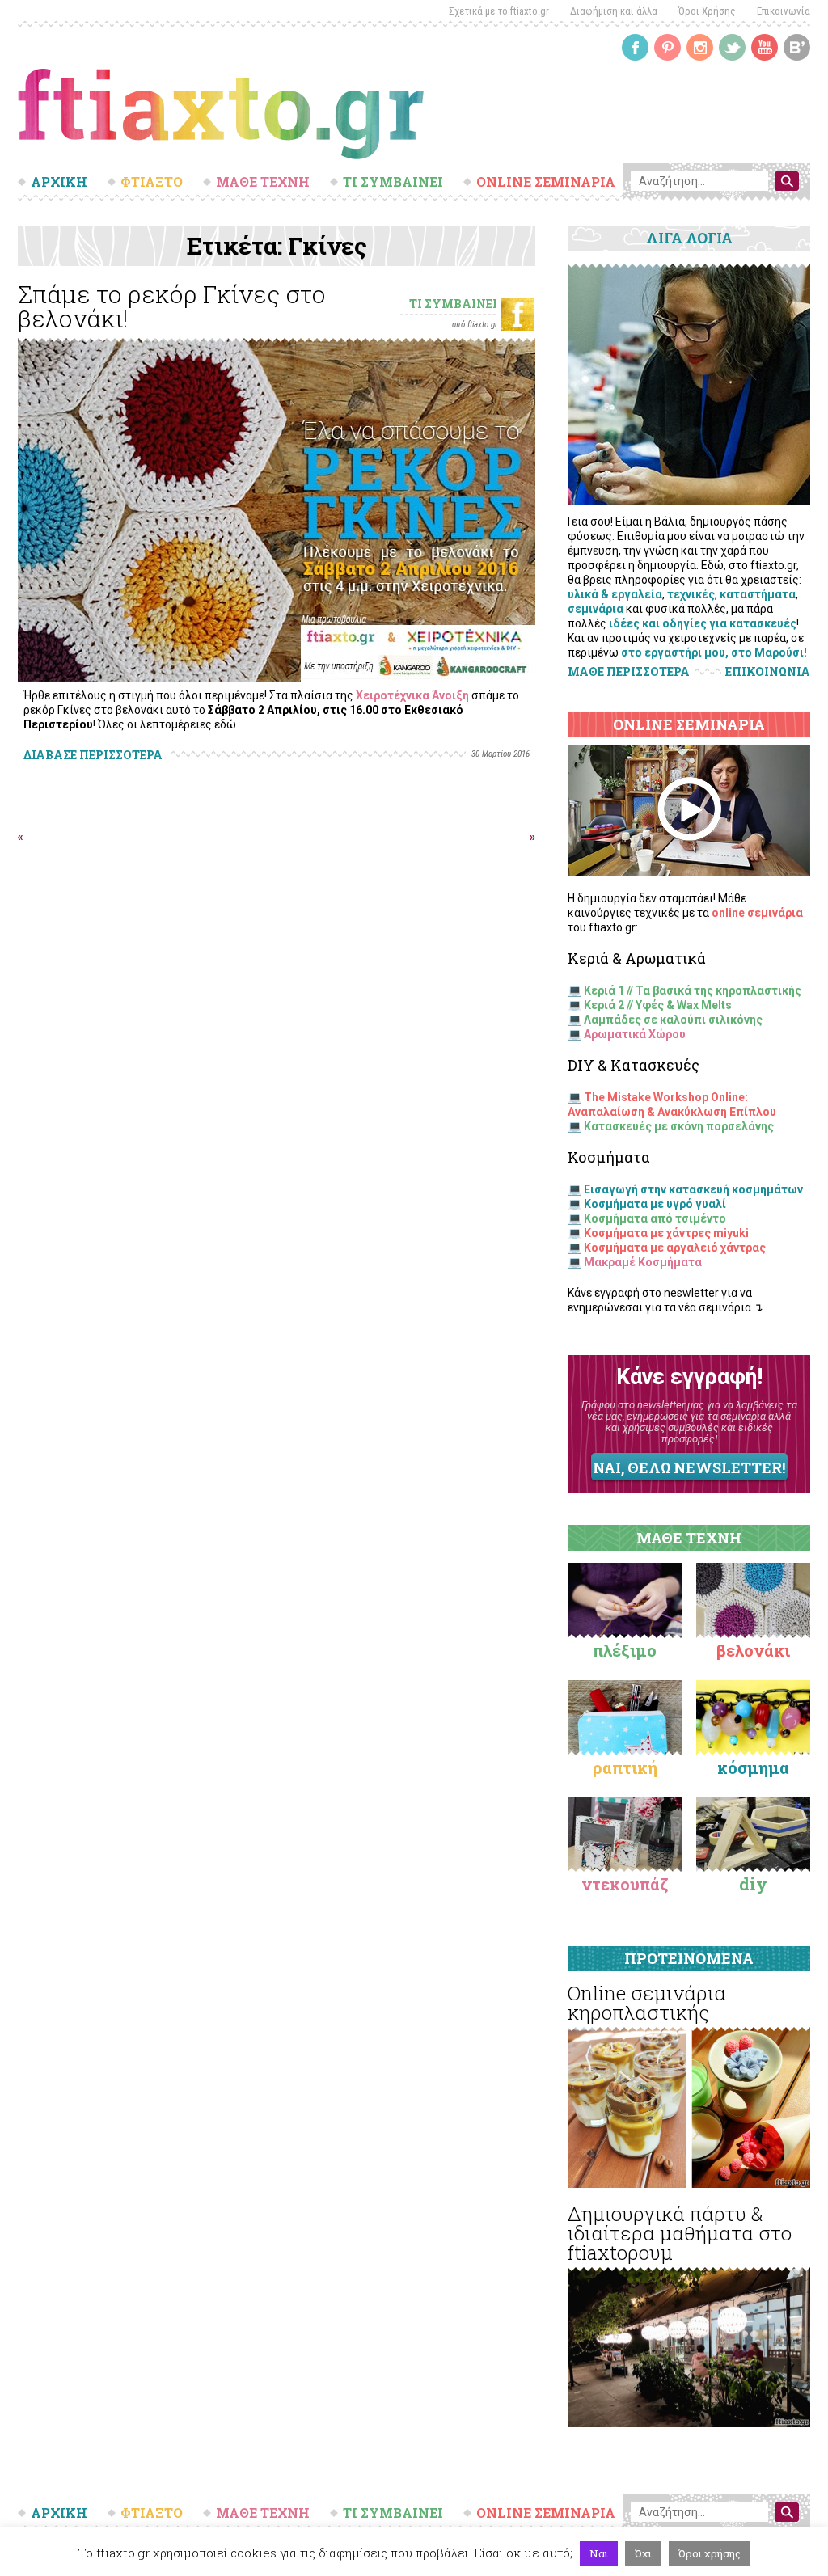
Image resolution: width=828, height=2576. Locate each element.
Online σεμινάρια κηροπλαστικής (647, 2003)
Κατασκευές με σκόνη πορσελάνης (679, 1126)
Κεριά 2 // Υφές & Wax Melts (658, 1005)
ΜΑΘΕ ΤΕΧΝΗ (263, 182)
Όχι (643, 2553)
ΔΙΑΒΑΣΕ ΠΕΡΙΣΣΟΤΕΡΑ (93, 755)
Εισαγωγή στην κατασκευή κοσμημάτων (693, 1189)
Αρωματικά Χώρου (635, 1034)
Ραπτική (625, 1767)
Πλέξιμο (625, 1650)
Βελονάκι (753, 1650)
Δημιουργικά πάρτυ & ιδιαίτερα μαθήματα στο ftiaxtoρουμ (680, 2233)
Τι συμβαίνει (453, 304)
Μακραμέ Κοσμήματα (643, 1262)
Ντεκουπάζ (625, 1884)
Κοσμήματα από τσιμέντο (655, 1218)
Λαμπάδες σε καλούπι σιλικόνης (673, 1020)
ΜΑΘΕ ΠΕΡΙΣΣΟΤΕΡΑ (629, 671)
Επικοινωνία (784, 11)
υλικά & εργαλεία (615, 594)
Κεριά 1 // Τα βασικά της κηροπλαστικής (693, 990)
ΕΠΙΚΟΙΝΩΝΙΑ (768, 672)
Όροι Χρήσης (707, 11)
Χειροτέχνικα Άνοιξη (412, 695)
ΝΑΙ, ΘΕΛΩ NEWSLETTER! (689, 1467)
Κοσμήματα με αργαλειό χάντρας (675, 1248)
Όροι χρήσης (710, 2553)
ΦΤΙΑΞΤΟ (152, 182)
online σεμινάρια (757, 913)
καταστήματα (758, 594)
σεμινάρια (596, 609)
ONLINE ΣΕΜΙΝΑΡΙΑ (546, 182)
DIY (753, 1884)
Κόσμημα (753, 1767)
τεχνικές (691, 594)
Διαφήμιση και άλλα (614, 11)
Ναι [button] (599, 2553)
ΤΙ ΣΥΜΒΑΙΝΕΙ (393, 182)
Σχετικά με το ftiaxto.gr (499, 11)
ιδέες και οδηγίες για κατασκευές (703, 623)
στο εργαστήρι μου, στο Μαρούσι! (714, 652)
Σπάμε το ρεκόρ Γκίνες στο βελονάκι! (172, 306)
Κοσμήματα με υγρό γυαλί (655, 1204)
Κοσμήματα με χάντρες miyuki (666, 1233)
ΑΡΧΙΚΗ (59, 182)
